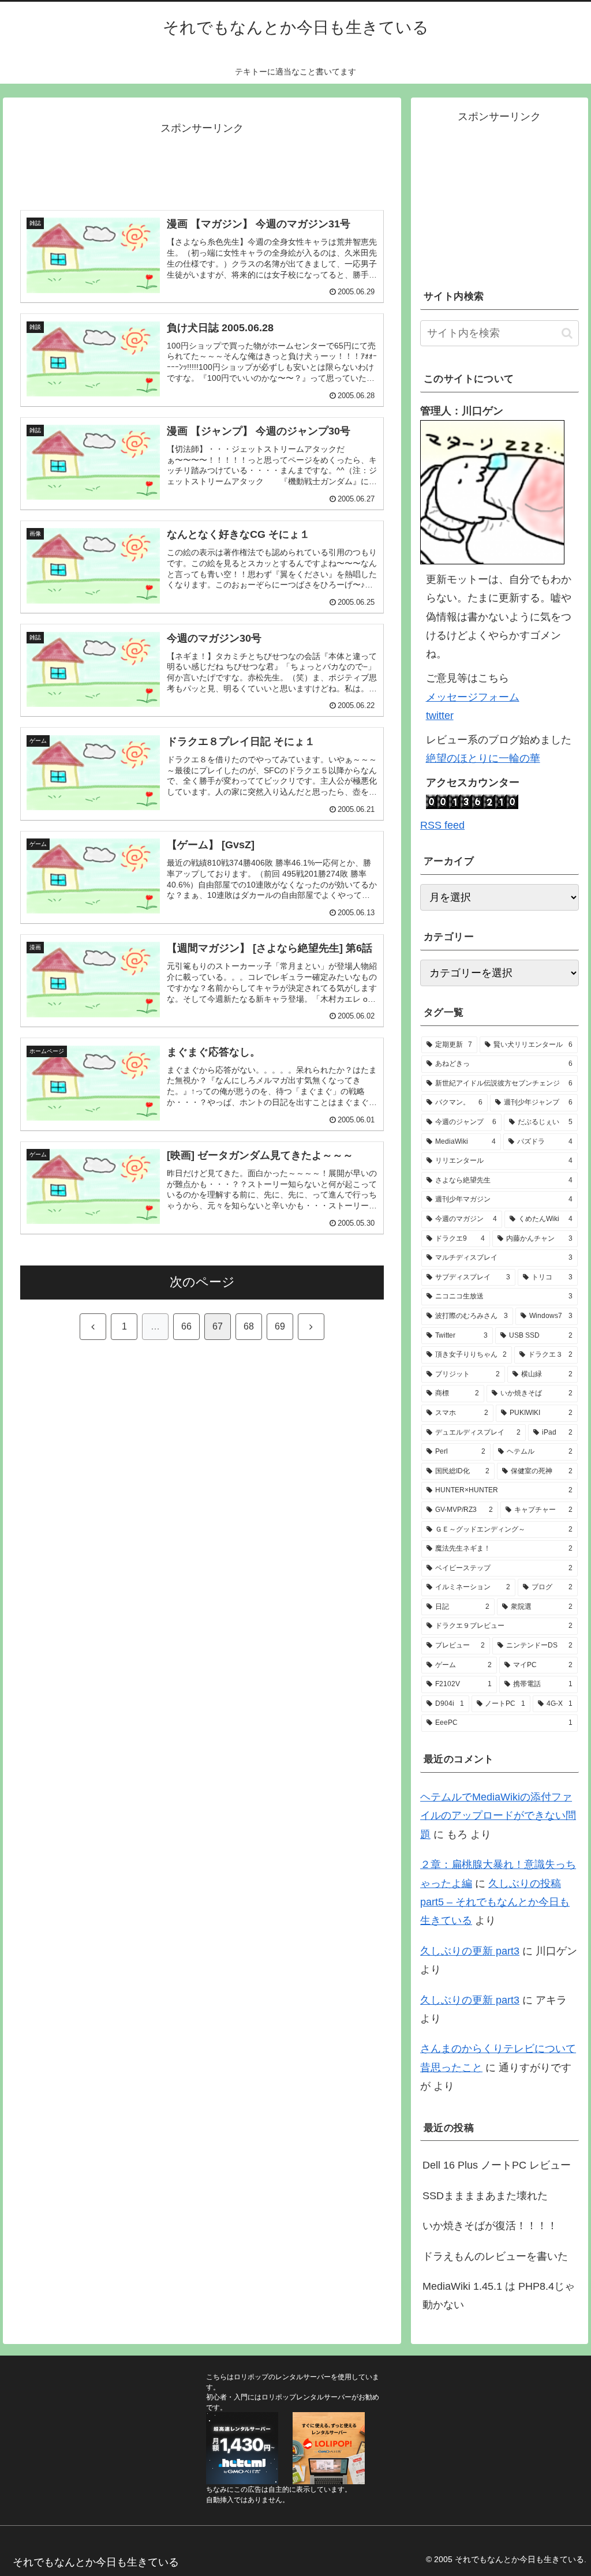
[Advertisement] (202, 167)
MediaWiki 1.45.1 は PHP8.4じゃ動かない (499, 2296)
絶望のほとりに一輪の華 (483, 758)
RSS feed (442, 825)
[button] (567, 333)
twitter (440, 716)
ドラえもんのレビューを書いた (495, 2256)
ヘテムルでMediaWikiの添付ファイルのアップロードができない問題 (498, 1816)
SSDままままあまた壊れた (485, 2196)
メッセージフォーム (473, 697)
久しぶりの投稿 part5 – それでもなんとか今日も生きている (495, 1902)
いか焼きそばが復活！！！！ (490, 2226)
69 (280, 1326)
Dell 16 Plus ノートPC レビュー (497, 2165)
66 (186, 1326)
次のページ (202, 1282)
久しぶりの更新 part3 (470, 1951)
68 (249, 1326)
